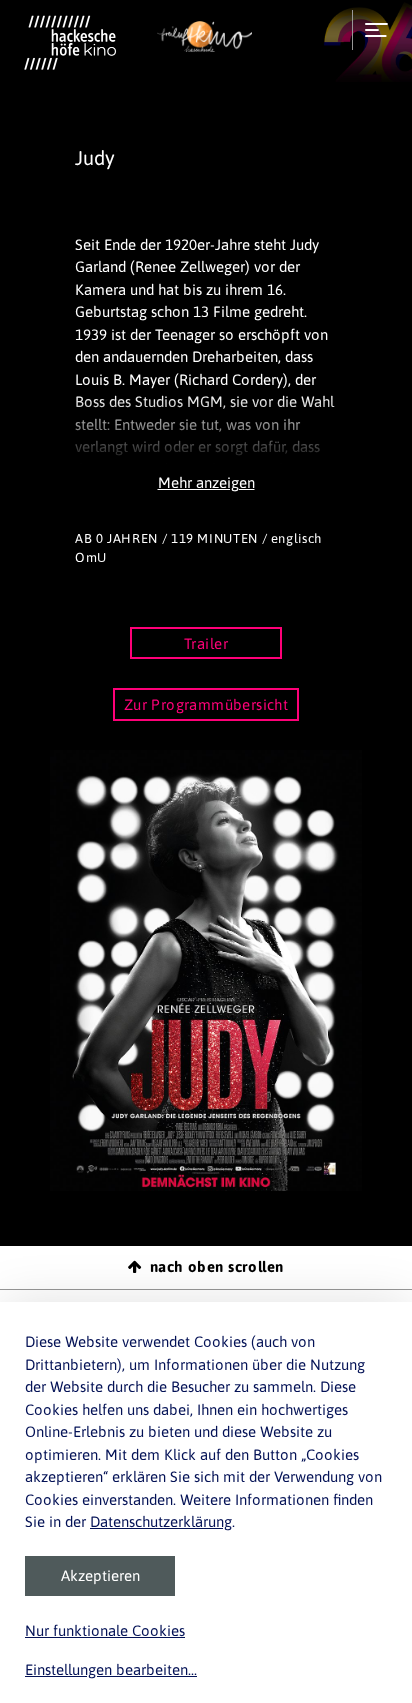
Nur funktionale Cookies (105, 1630)
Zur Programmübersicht (206, 704)
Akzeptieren (100, 1575)
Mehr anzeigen (206, 482)
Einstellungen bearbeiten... (111, 1669)
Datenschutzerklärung (161, 1521)
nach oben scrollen (217, 1266)
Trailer (206, 643)
